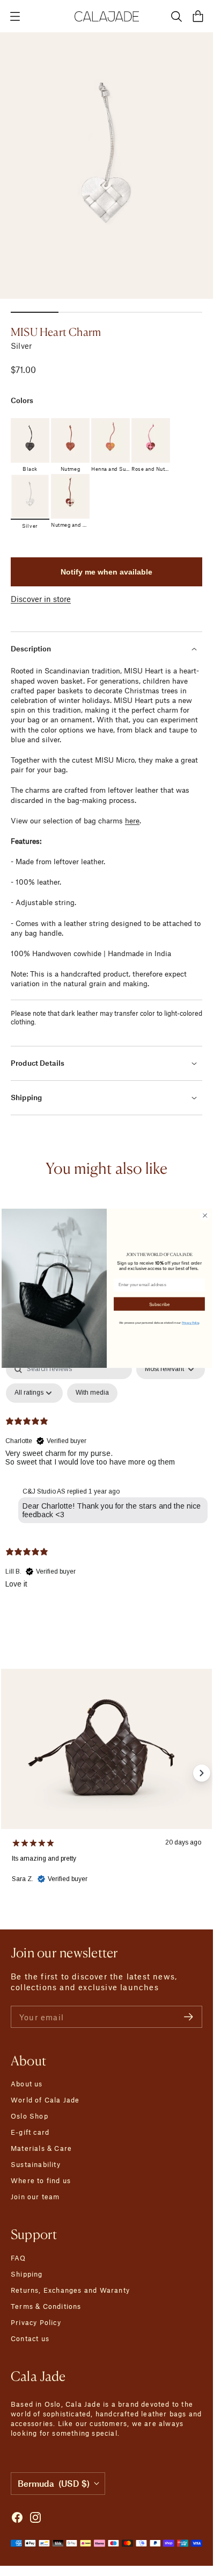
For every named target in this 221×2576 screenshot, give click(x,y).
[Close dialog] (205, 1215)
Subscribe (159, 1303)
